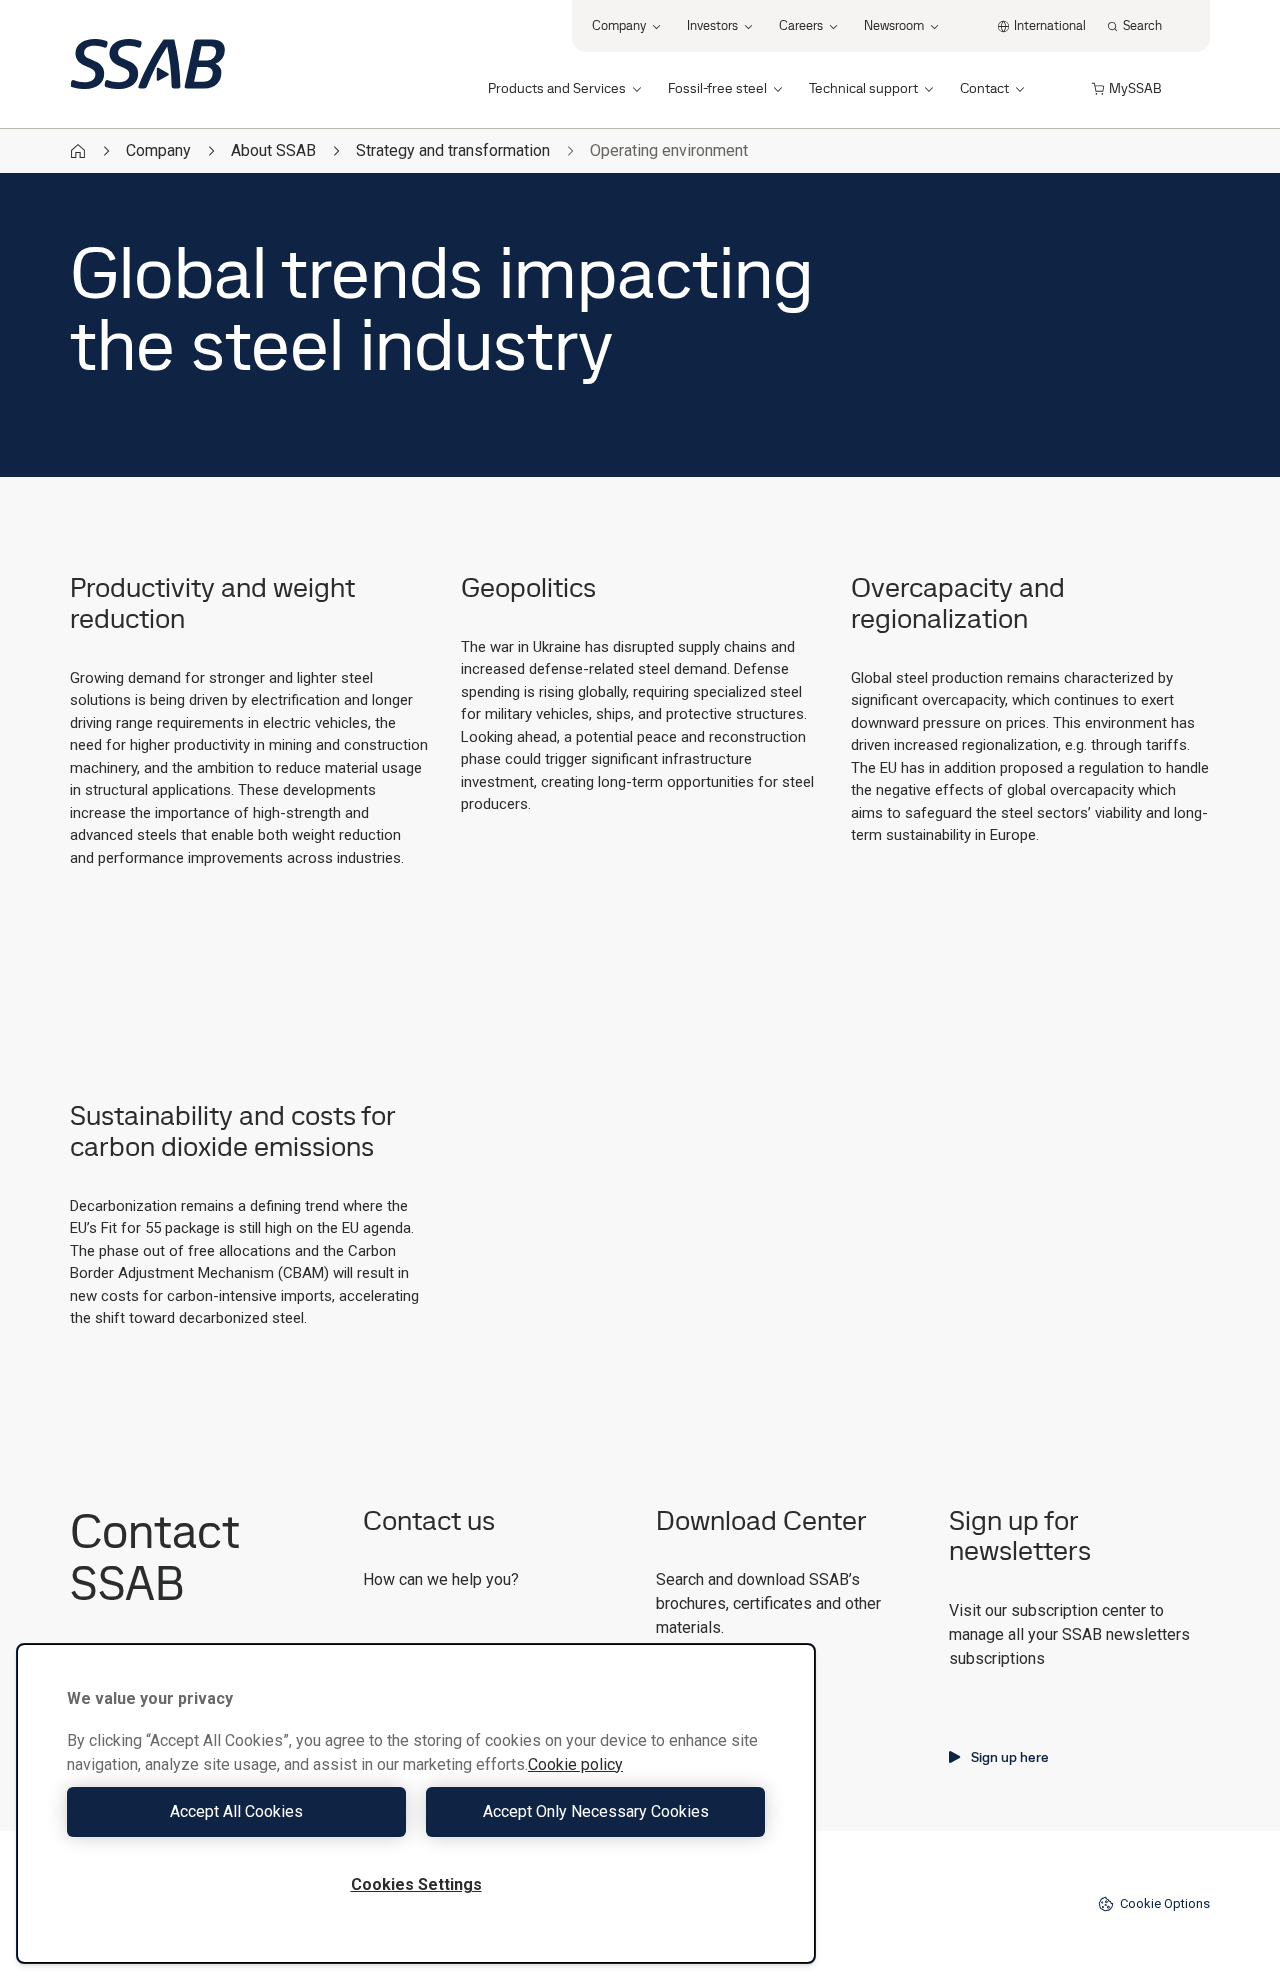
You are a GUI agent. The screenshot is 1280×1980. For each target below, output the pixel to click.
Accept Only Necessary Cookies (596, 1811)
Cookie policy (575, 1764)
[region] (416, 1803)
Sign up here (1010, 1757)
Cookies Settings (416, 1884)
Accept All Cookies (236, 1811)
